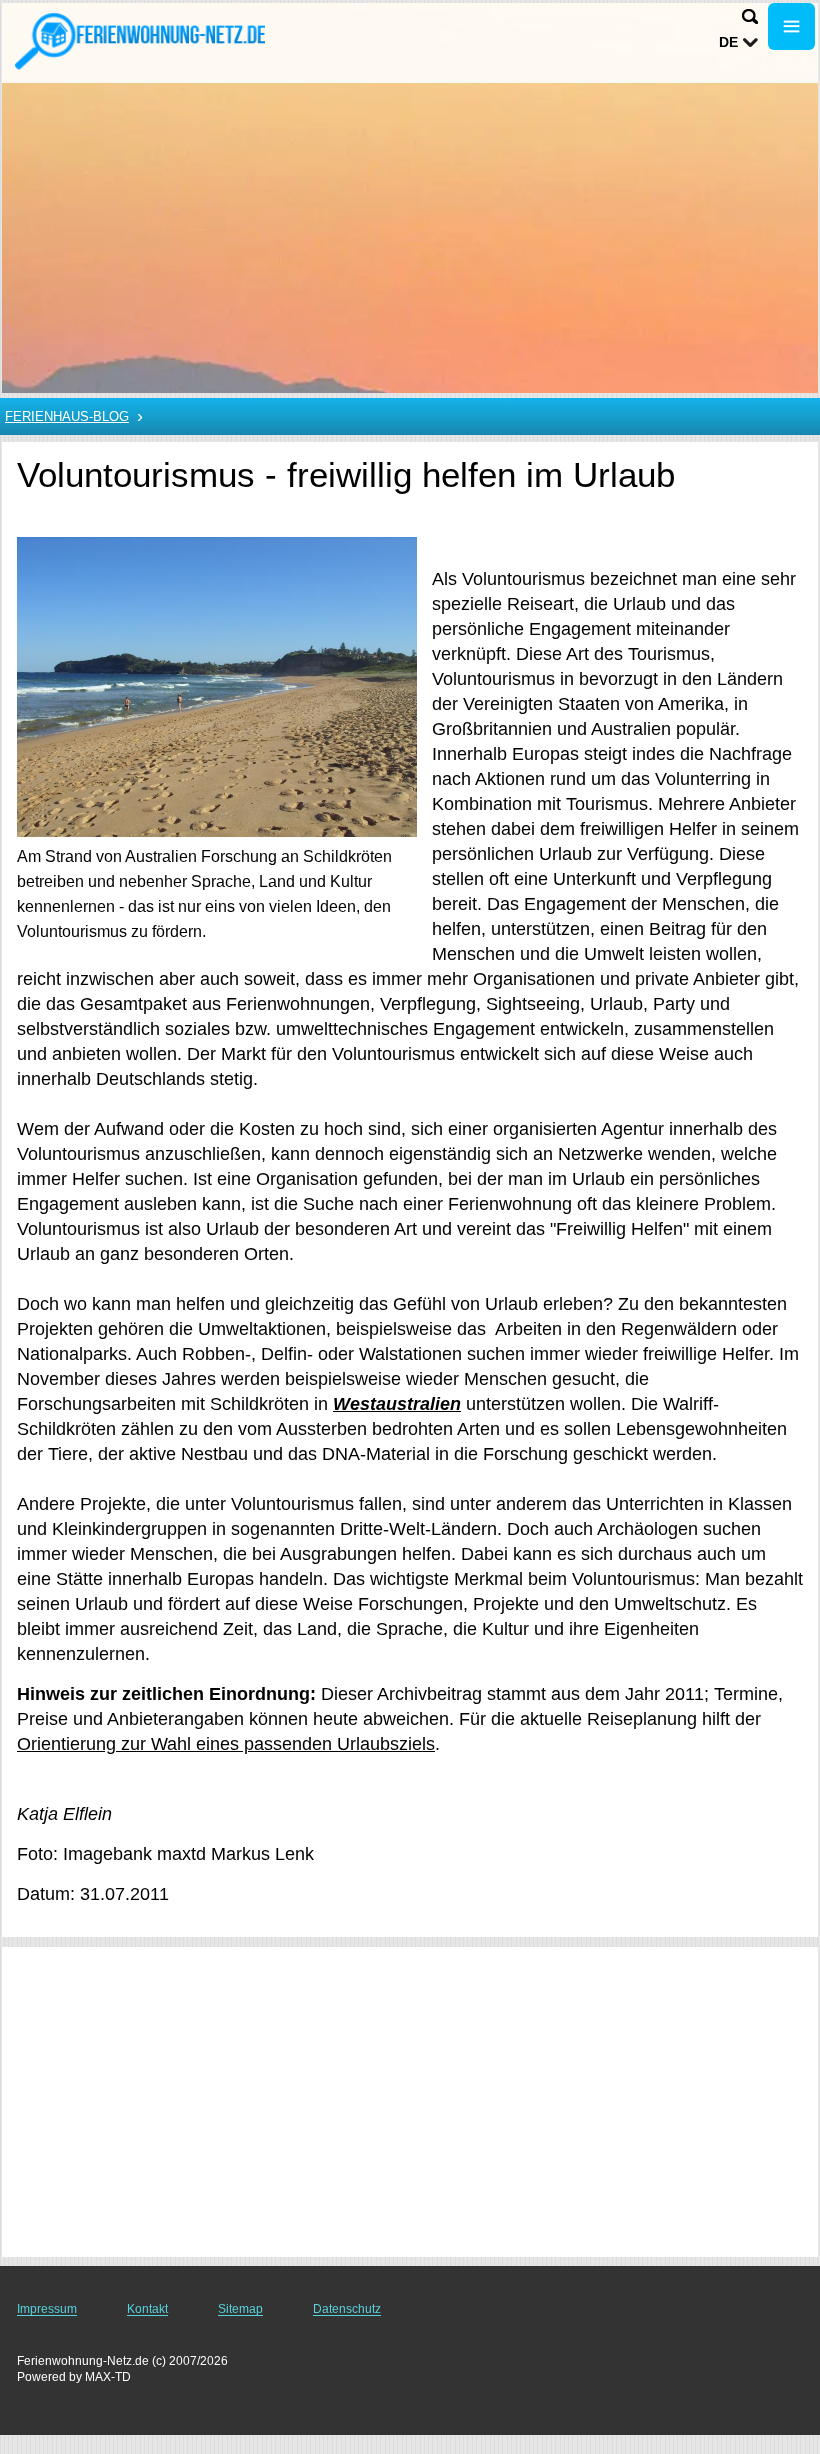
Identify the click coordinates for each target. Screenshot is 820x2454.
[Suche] (750, 16)
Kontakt (147, 2309)
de (728, 42)
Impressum (47, 2309)
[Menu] (791, 26)
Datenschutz (347, 2309)
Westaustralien (397, 1404)
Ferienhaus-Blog (67, 416)
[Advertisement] (410, 2102)
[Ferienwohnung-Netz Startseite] (140, 41)
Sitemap (240, 2309)
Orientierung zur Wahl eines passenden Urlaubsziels (226, 1744)
